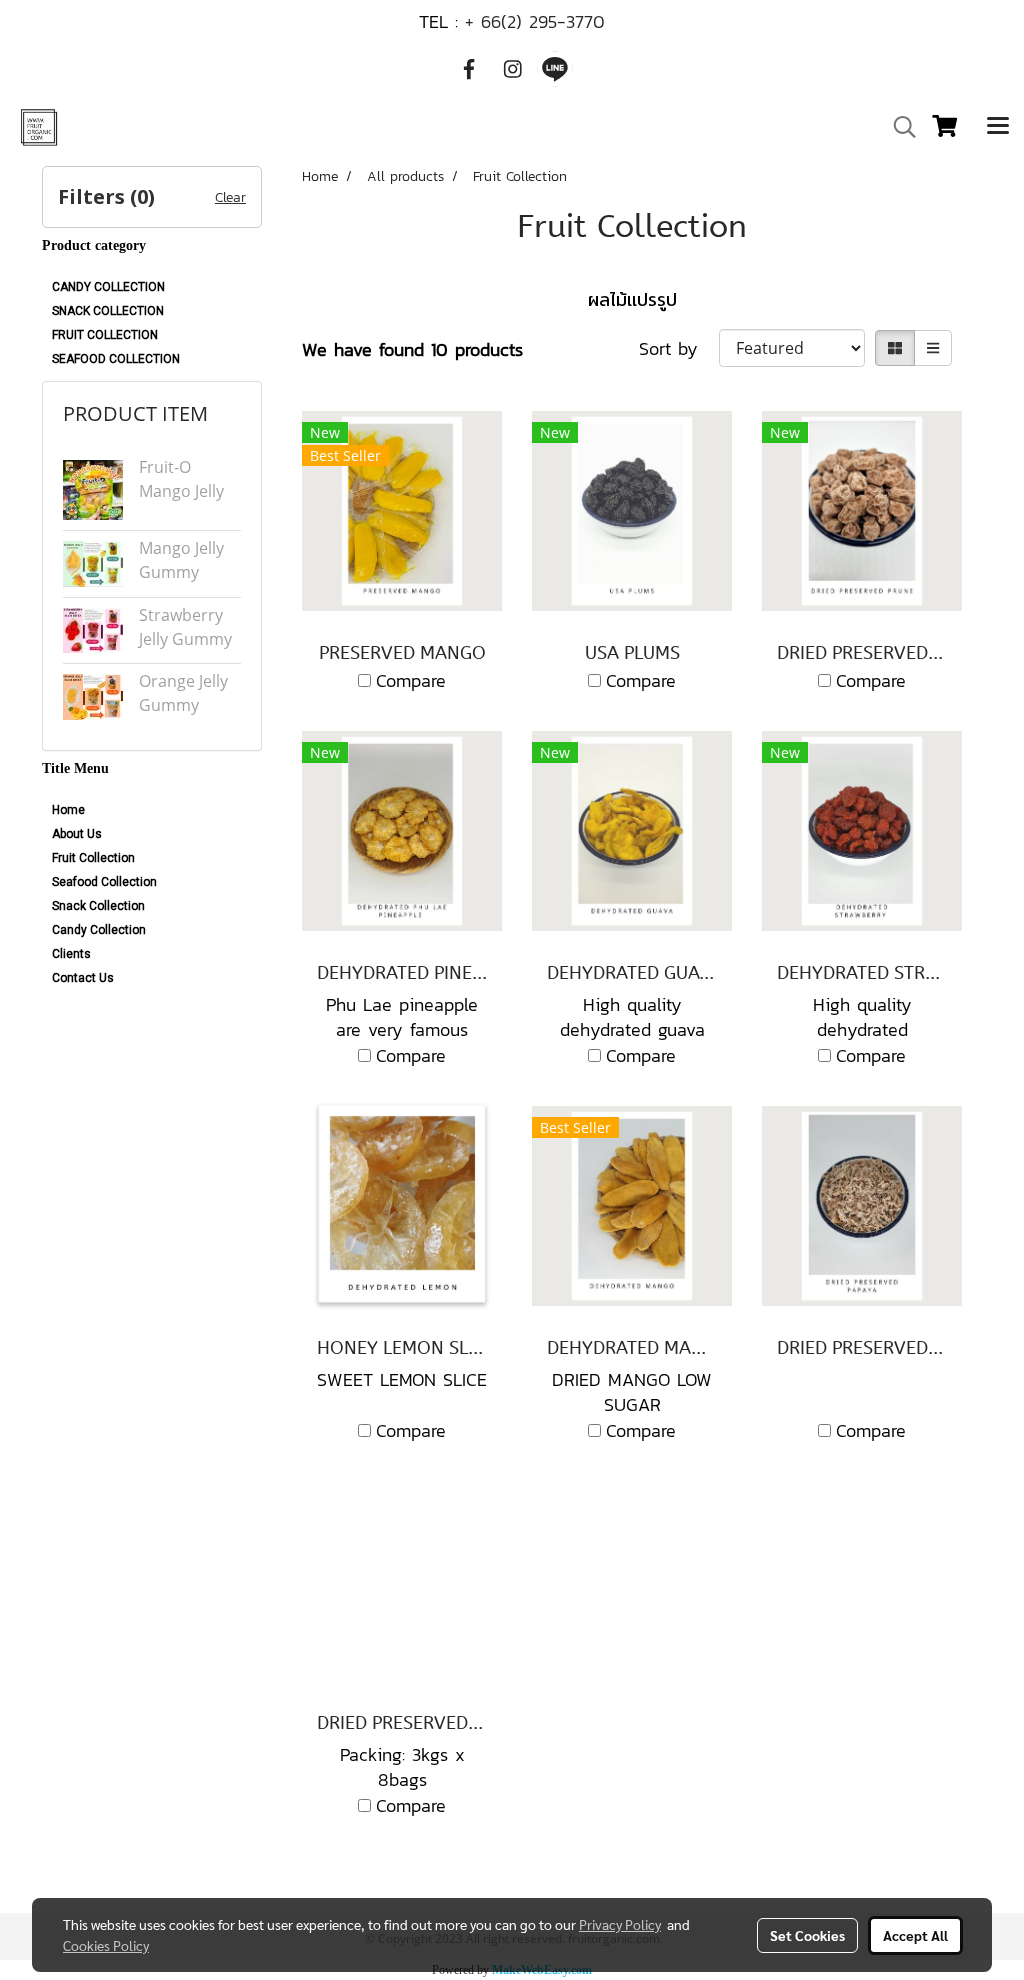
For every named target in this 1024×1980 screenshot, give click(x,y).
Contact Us (83, 978)
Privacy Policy (620, 1924)
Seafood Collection (104, 882)
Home (68, 810)
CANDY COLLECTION (108, 287)
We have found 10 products (412, 349)
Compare (411, 680)
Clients (71, 954)
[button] (898, 127)
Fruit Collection (93, 858)
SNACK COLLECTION (108, 311)
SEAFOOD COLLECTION (116, 359)
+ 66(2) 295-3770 (535, 21)
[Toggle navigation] (998, 127)
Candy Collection (99, 930)
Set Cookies (807, 1935)
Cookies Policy (106, 1945)
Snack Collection (98, 906)
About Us (77, 834)
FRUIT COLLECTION (105, 335)
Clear (230, 197)
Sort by (679, 348)
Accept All (915, 1935)
